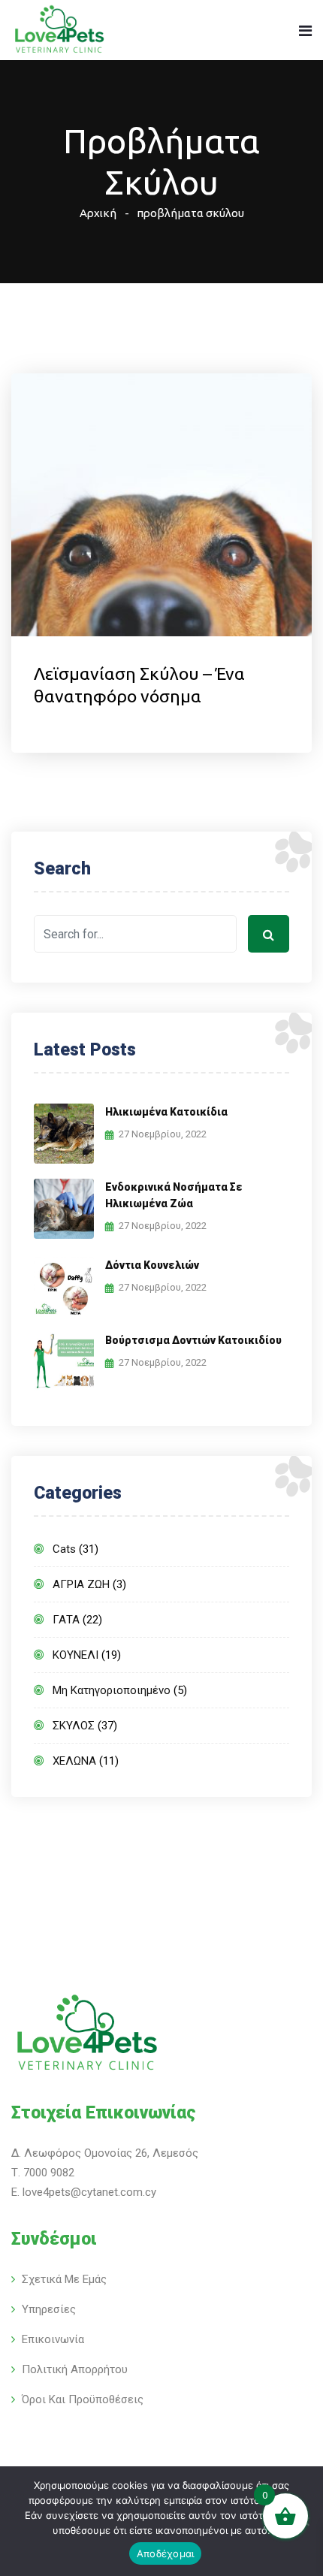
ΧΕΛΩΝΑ (74, 1761)
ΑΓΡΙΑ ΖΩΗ (81, 1584)
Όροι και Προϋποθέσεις (83, 2399)
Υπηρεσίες (49, 2309)
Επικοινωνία (53, 2339)
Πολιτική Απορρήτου (75, 2369)
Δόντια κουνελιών (152, 1265)
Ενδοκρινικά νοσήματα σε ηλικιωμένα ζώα (174, 1195)
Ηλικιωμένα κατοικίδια (166, 1112)
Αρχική (98, 213)
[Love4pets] (59, 31)
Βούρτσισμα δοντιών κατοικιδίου (193, 1340)
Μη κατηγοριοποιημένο (112, 1690)
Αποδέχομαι (166, 2553)
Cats (64, 1549)
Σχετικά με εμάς (64, 2279)
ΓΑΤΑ (66, 1620)
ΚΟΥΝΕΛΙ (75, 1655)
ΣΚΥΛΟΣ (74, 1726)
